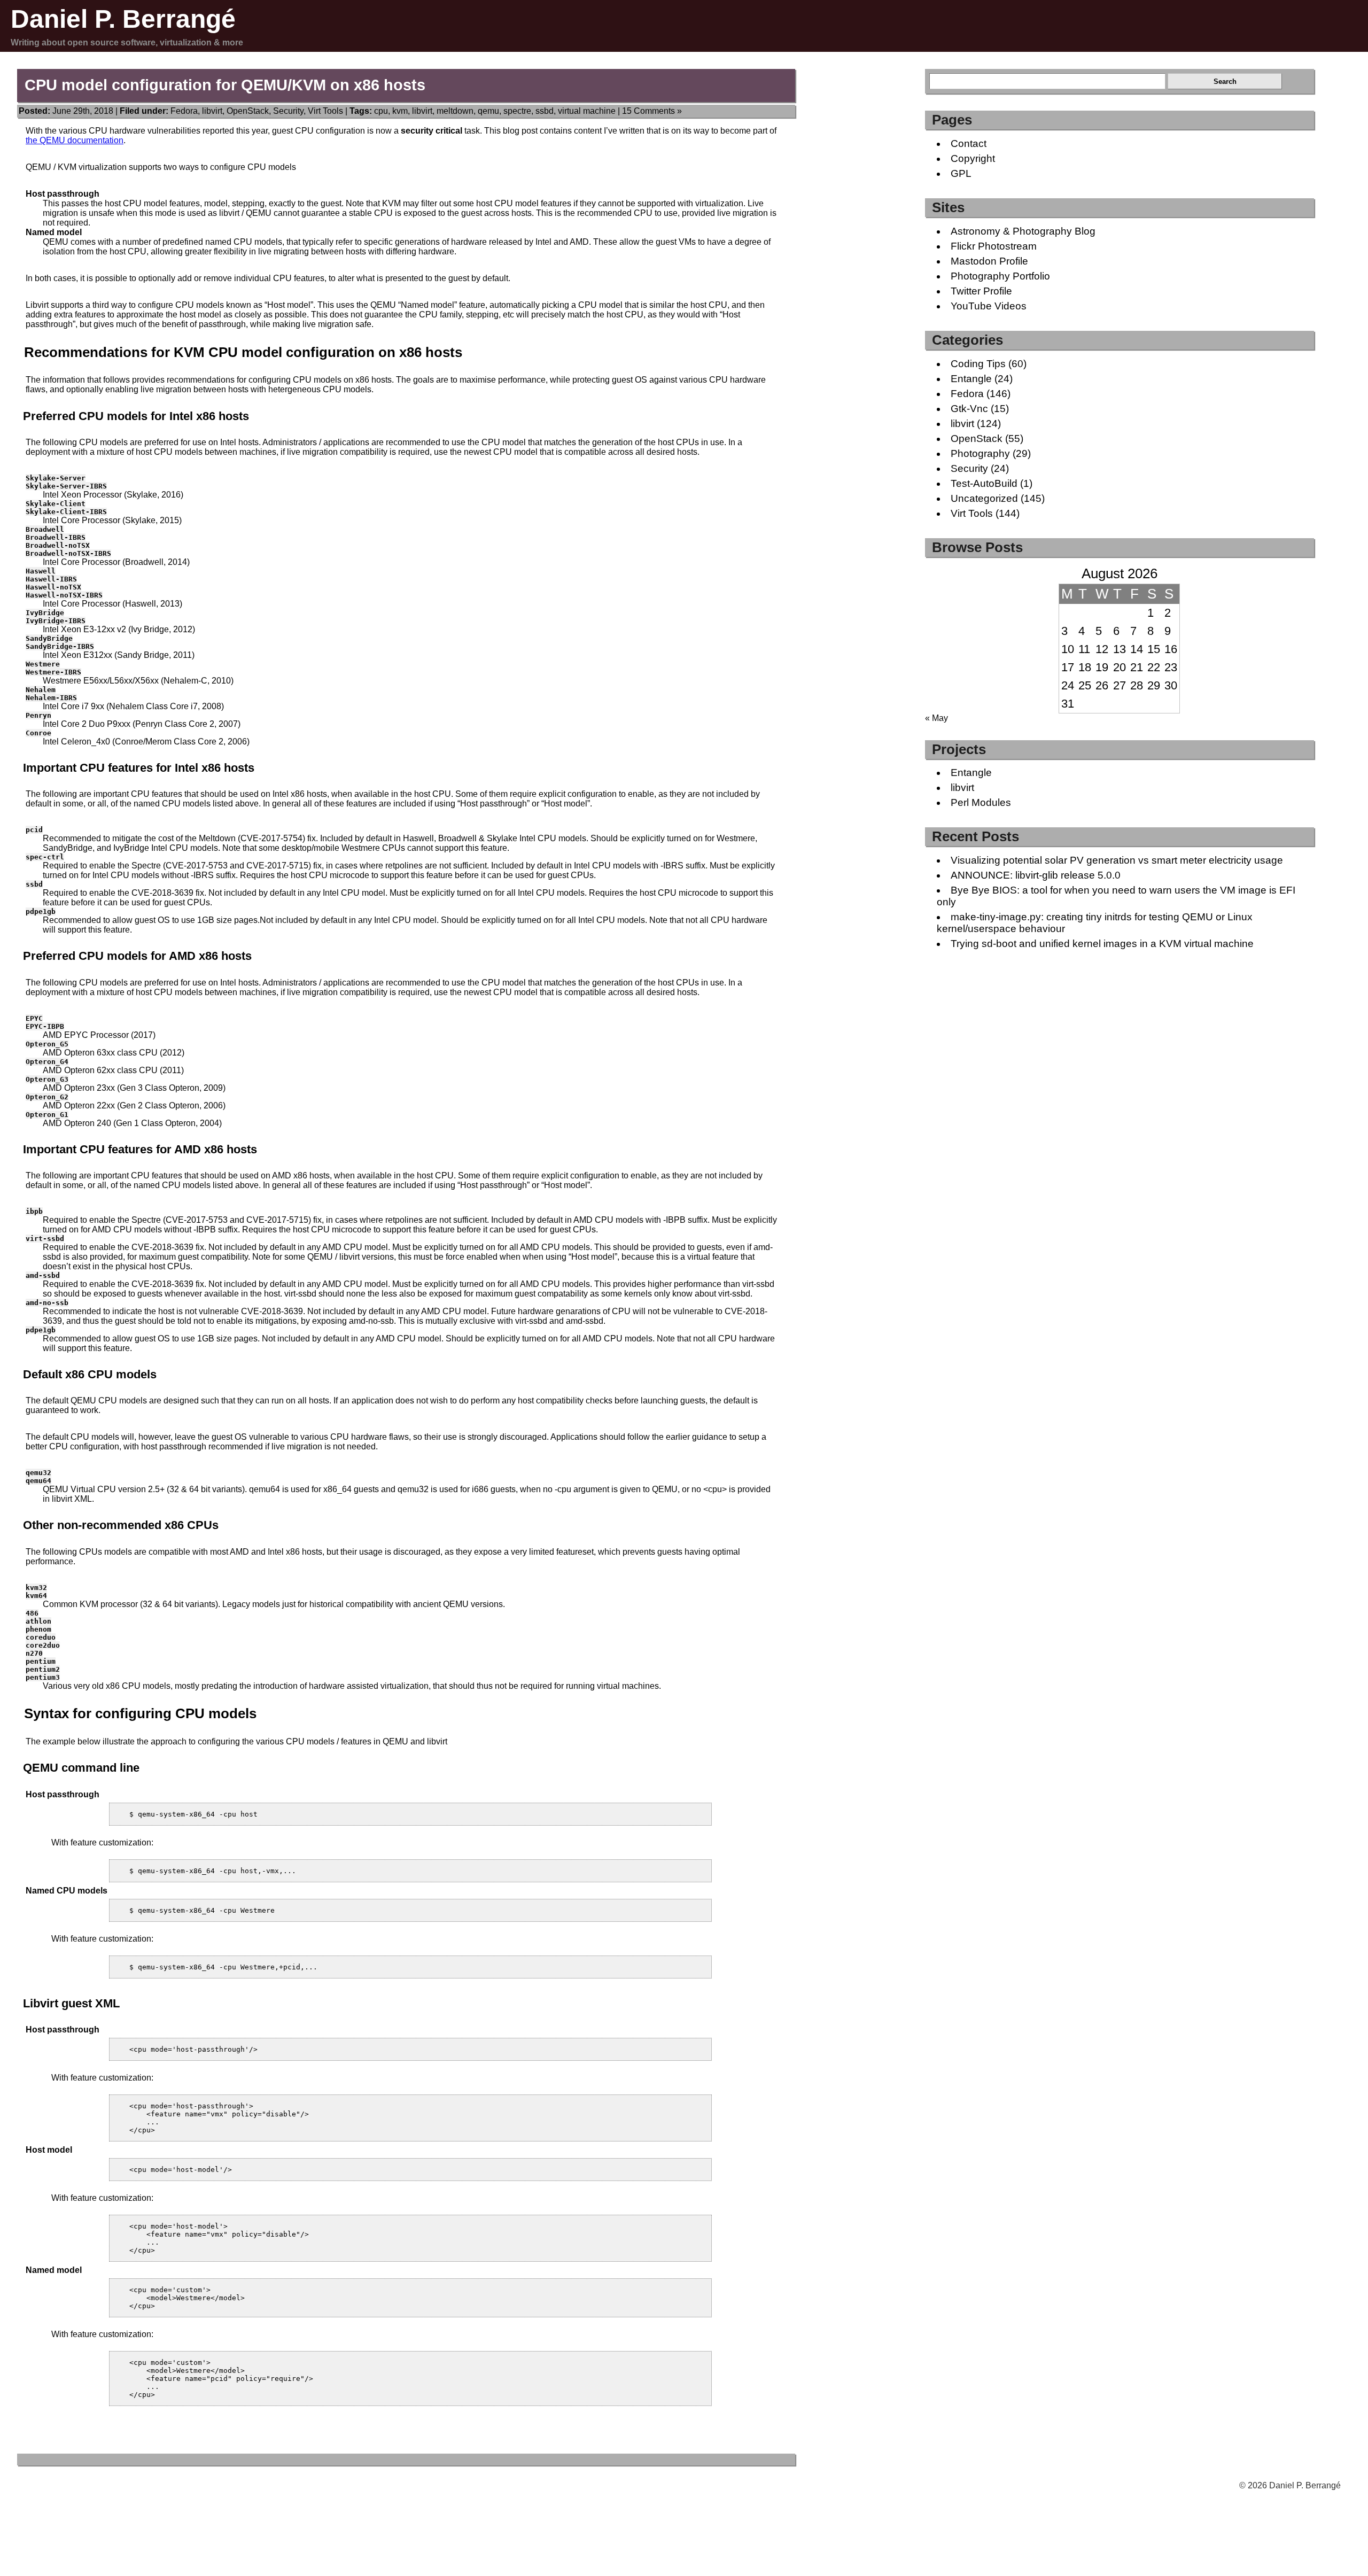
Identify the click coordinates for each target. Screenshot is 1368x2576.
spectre (517, 111)
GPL (961, 173)
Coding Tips (978, 364)
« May (936, 718)
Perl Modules (981, 802)
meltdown (455, 111)
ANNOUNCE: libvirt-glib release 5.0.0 (1036, 875)
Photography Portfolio (1000, 276)
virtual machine (587, 111)
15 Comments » (652, 111)
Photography (980, 453)
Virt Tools (325, 111)
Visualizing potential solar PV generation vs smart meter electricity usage (1117, 860)
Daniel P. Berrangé (123, 19)
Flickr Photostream (994, 246)
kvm (400, 111)
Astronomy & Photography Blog (1023, 231)
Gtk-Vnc (969, 409)
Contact (969, 143)
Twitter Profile (981, 291)
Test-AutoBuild (984, 483)
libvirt (212, 111)
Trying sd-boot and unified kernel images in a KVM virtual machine (1102, 944)
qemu (488, 111)
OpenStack (248, 111)
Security (288, 111)
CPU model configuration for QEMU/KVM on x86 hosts (225, 85)
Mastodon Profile (989, 261)
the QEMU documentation (75, 140)
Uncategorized (984, 498)
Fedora (184, 111)
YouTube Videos (989, 306)
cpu (381, 111)
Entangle (971, 379)
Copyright (973, 158)
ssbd (545, 111)
